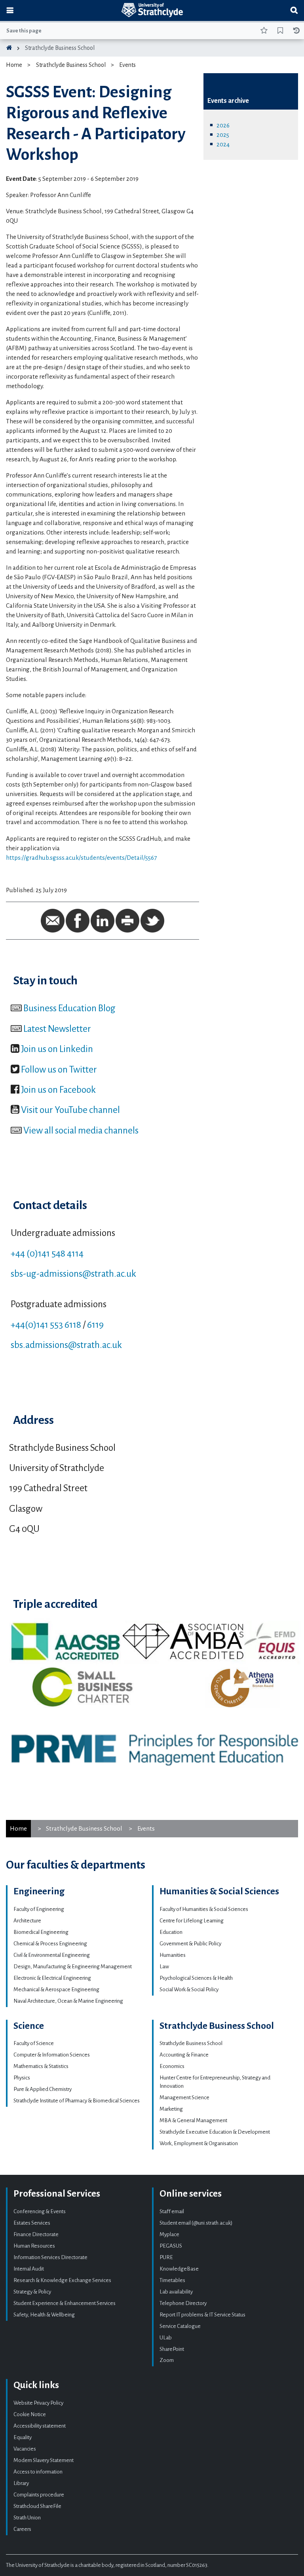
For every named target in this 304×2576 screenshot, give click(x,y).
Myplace (169, 2234)
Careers (22, 2529)
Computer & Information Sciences (52, 2055)
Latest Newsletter (57, 1029)
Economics (172, 2066)
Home (14, 65)
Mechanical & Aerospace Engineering (56, 1989)
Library (21, 2483)
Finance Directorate (36, 2234)
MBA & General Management (193, 2120)
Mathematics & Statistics (41, 2066)
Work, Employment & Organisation (199, 2143)
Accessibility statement (40, 2426)
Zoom (167, 2360)
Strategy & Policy (32, 2292)
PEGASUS (171, 2246)
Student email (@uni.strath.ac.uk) (196, 2223)
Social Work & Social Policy (189, 1989)
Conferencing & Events (40, 2211)
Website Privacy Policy (38, 2403)
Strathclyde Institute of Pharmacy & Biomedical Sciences (77, 2101)
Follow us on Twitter (59, 1069)
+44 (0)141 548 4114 (47, 1253)
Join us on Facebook (58, 1090)
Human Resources (34, 2246)
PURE (166, 2257)
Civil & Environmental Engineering (52, 1955)
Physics (22, 2078)
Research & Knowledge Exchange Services (62, 2280)
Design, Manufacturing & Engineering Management (73, 1967)
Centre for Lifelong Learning (192, 1921)
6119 (95, 1325)
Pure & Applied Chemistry (43, 2089)
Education (171, 1932)
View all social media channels (81, 1130)
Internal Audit (29, 2269)
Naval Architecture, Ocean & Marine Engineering (68, 2001)
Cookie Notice (30, 2414)
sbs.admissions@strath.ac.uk (66, 1345)
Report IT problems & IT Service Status (202, 2315)
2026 (223, 125)
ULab (166, 2338)
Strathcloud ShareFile (37, 2506)
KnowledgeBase (179, 2269)
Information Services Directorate (50, 2257)
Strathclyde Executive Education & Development (215, 2132)
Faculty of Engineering (39, 1909)
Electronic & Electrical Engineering (52, 1978)
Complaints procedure (39, 2495)
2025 (223, 135)
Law (164, 1967)
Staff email (172, 2211)
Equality (23, 2437)
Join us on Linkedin (57, 1049)
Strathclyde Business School (60, 48)
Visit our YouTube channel (70, 1110)
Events (127, 65)
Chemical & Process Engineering (50, 1944)
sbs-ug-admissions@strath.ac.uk (73, 1274)
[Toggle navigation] (10, 10)
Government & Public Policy (190, 1944)
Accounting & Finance (184, 2055)
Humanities (173, 1955)
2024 (223, 144)
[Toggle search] (294, 10)
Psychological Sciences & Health (196, 1978)
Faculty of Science (34, 2043)
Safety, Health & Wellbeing (44, 2315)
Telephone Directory (183, 2303)
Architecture (27, 1921)
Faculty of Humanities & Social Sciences (204, 1909)
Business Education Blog (69, 1008)
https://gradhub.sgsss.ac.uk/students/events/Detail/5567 (81, 858)
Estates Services (32, 2223)
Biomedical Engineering (41, 1932)
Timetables (172, 2280)
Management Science (184, 2097)
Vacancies (25, 2449)
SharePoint (172, 2349)
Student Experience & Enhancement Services (65, 2303)
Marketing (171, 2109)
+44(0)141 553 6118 (46, 1325)
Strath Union (27, 2518)
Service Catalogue (180, 2326)
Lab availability (176, 2292)
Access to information (38, 2472)
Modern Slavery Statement (44, 2460)
